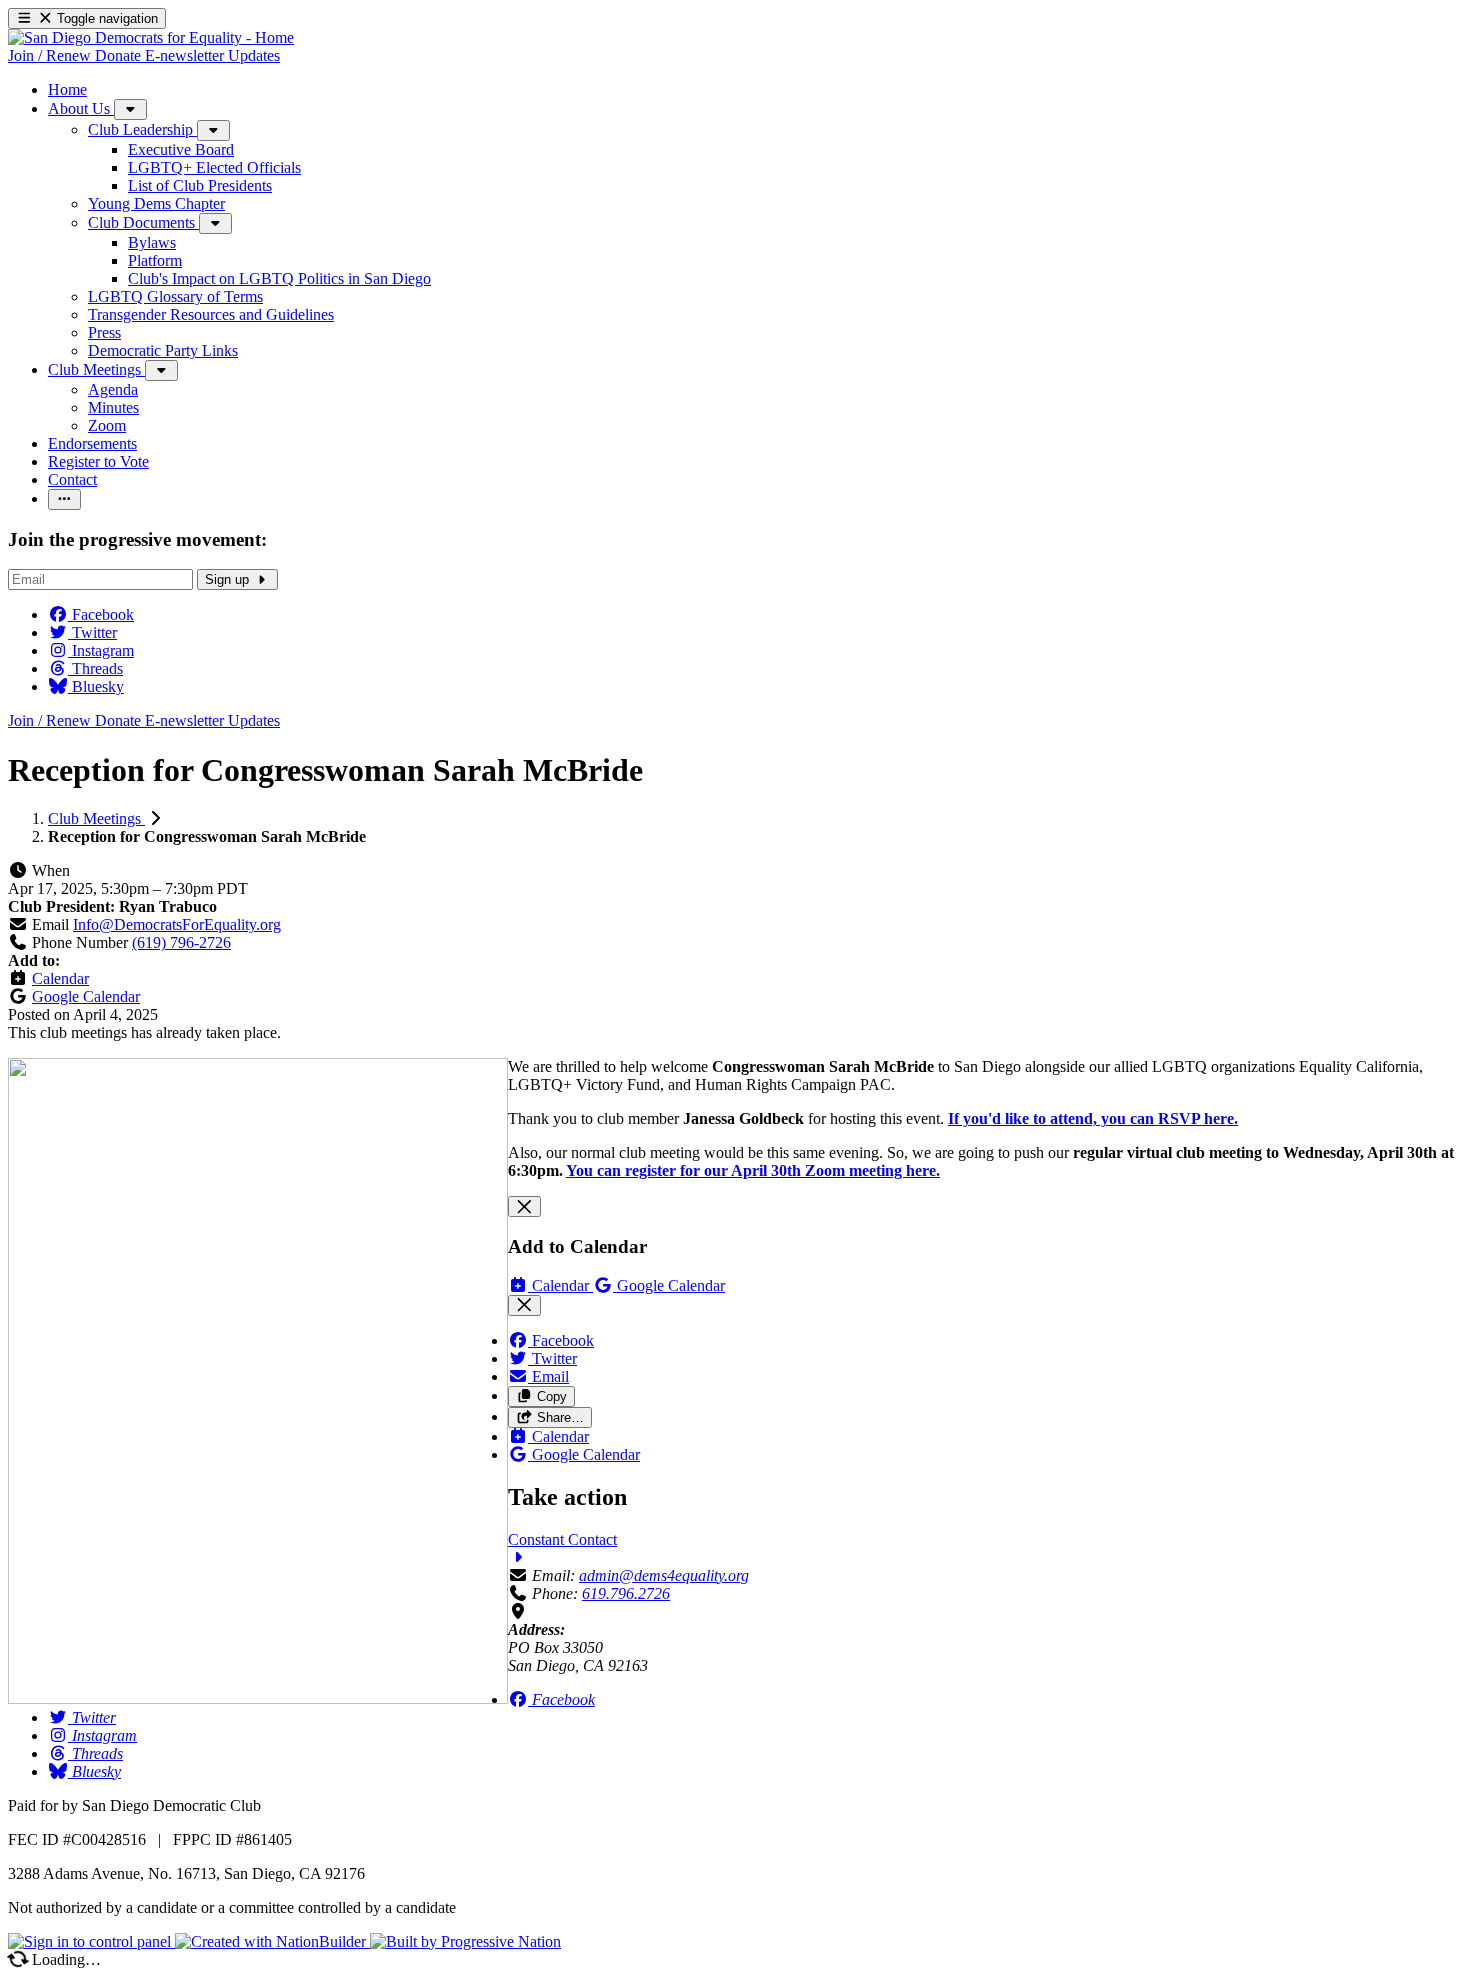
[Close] (524, 1206)
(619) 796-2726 (181, 942)
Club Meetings (96, 818)
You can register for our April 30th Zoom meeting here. (753, 1170)
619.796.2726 (626, 1593)
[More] (130, 109)
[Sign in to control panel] (91, 1941)
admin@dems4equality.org (664, 1575)
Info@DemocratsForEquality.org (177, 924)
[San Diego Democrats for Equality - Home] (151, 37)
